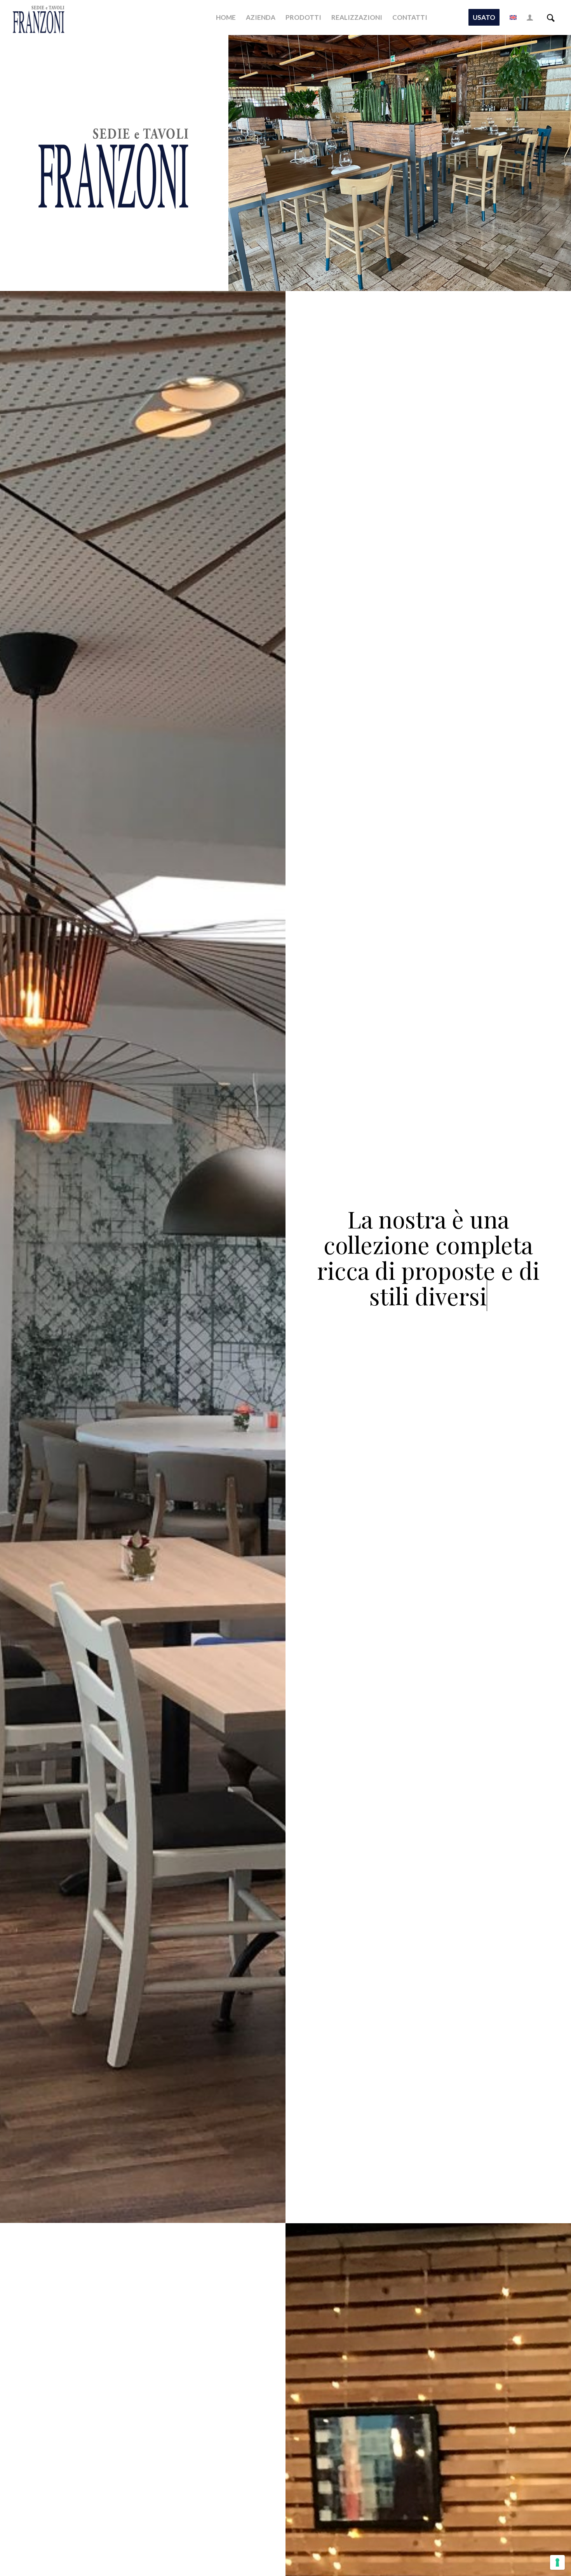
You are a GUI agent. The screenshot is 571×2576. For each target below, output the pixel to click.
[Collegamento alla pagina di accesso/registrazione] (530, 17)
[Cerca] (551, 17)
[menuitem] (226, 17)
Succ (554, 163)
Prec (246, 163)
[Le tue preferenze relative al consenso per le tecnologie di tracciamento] (557, 2562)
